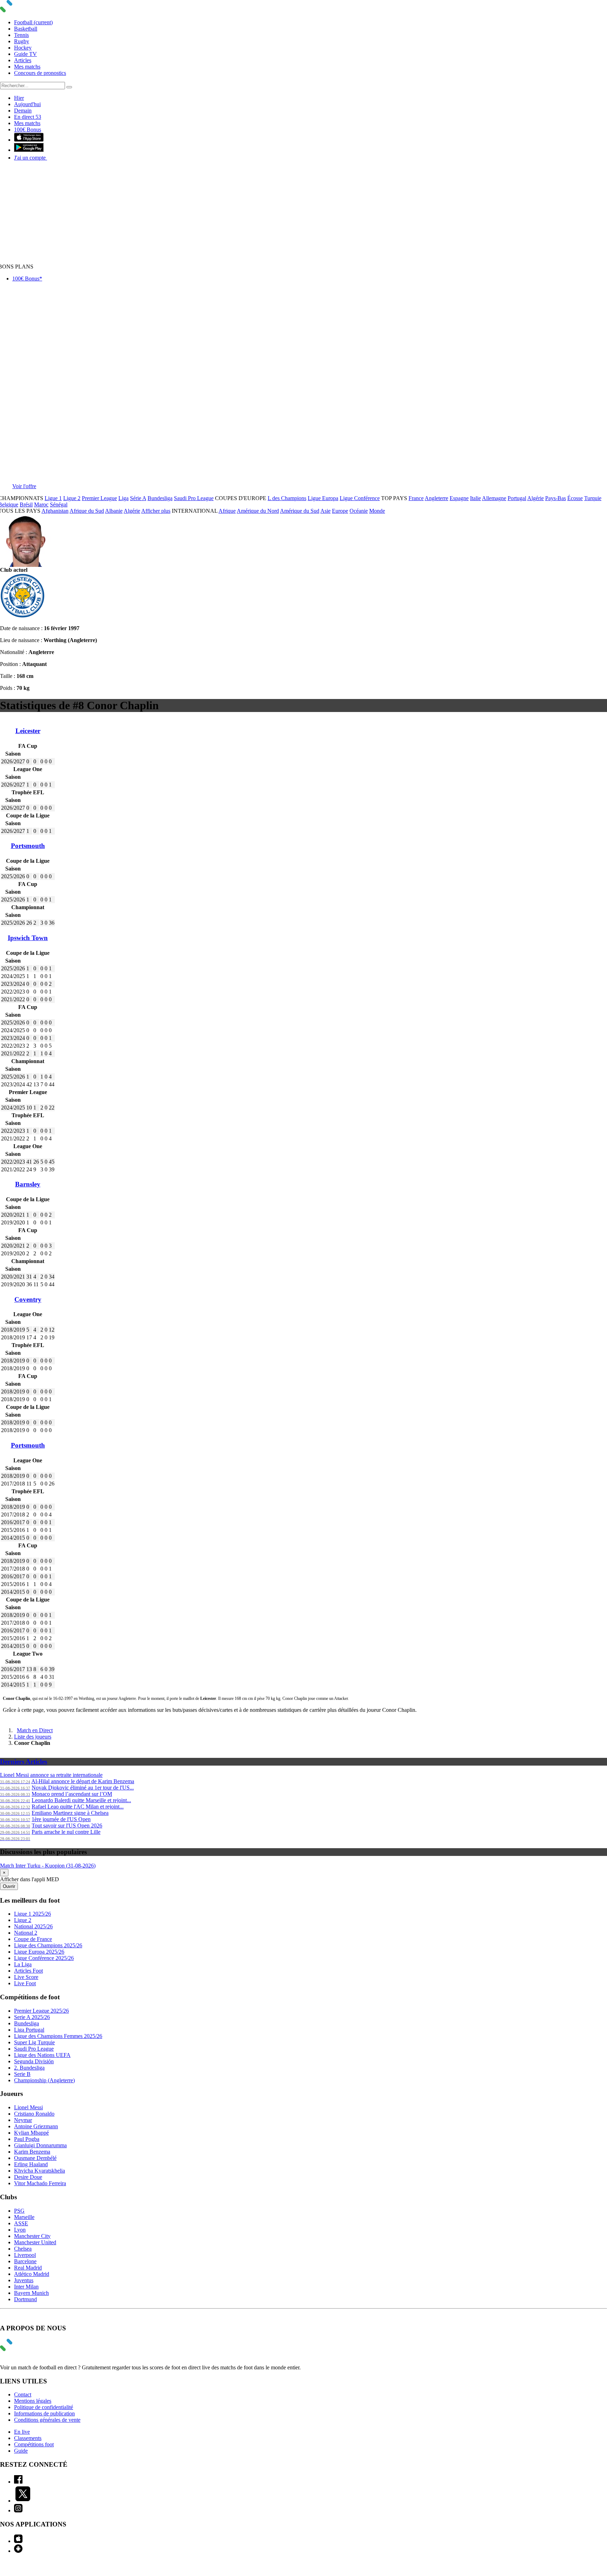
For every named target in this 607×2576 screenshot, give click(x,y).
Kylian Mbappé (31, 2133)
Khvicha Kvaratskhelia (40, 2171)
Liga (123, 498)
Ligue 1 (53, 498)
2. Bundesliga (29, 2068)
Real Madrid (28, 2268)
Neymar (23, 2120)
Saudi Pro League (194, 498)
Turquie (593, 498)
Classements (28, 2438)
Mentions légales (33, 2401)
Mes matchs (27, 67)
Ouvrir (9, 1886)
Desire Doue (28, 2177)
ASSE (21, 2223)
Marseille (24, 2217)
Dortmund (25, 2299)
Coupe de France (33, 1939)
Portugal (517, 498)
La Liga (23, 1964)
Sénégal (59, 504)
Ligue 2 (72, 498)
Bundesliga (160, 498)
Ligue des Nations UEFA (42, 2055)
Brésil (26, 504)
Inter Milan (26, 2287)
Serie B (22, 2074)
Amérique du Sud (300, 511)
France (416, 498)
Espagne (459, 498)
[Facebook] (18, 2482)
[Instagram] (18, 2510)
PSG (19, 2211)
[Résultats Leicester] (22, 616)
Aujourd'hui (27, 104)
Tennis (21, 35)
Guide (21, 2451)
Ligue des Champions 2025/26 (48, 1945)
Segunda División (34, 2061)
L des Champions (287, 498)
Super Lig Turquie (34, 2042)
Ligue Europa (323, 498)
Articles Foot (28, 1971)
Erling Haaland (31, 2164)
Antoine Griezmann (36, 2126)
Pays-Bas (556, 498)
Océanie (359, 511)
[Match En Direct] (23, 2349)
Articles (23, 60)
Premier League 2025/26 (41, 2011)
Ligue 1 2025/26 (32, 1914)
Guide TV (25, 54)
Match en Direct (35, 1730)
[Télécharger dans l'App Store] (29, 140)
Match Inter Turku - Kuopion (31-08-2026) (48, 1866)
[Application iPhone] (18, 2541)
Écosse (575, 498)
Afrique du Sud (87, 511)
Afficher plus (156, 511)
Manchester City (32, 2236)
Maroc (41, 504)
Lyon (20, 2230)
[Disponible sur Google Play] (29, 150)
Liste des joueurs (33, 1737)
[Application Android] (18, 2551)
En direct (28, 117)
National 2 (26, 1933)
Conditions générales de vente (47, 2420)
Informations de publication (44, 2413)
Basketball (26, 29)
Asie (325, 511)
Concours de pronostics (40, 73)
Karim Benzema (32, 2152)
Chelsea (23, 2249)
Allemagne (494, 498)
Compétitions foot (34, 2444)
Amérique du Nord (258, 511)
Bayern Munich (31, 2293)
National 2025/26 (33, 1926)
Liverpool (25, 2255)
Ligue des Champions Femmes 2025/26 (58, 2036)
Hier (19, 98)
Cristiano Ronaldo (34, 2114)
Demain (23, 111)
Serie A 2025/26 (32, 2017)
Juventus (24, 2280)
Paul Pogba (27, 2139)
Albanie (114, 511)
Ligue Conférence (360, 498)
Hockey (23, 48)
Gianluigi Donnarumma (40, 2145)
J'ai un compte (31, 158)
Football (33, 22)
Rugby (22, 41)
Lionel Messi (28, 2107)
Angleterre (436, 498)
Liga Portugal (29, 2030)
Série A (138, 498)
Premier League (99, 498)
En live (22, 2432)
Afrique (227, 511)
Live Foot (25, 1983)
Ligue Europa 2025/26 (39, 1952)
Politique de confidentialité (44, 2407)
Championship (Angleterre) (44, 2080)
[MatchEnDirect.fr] (23, 10)
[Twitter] (23, 2501)
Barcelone (25, 2261)
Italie (475, 498)
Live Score (26, 1977)
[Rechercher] (69, 87)
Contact (23, 2394)
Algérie (536, 498)
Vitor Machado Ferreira (40, 2183)
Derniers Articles (24, 1762)
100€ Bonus (28, 130)
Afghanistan (55, 511)
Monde (377, 511)
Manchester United (35, 2242)
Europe (340, 511)
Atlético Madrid (32, 2274)
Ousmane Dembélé (35, 2158)
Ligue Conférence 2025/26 (44, 1958)
